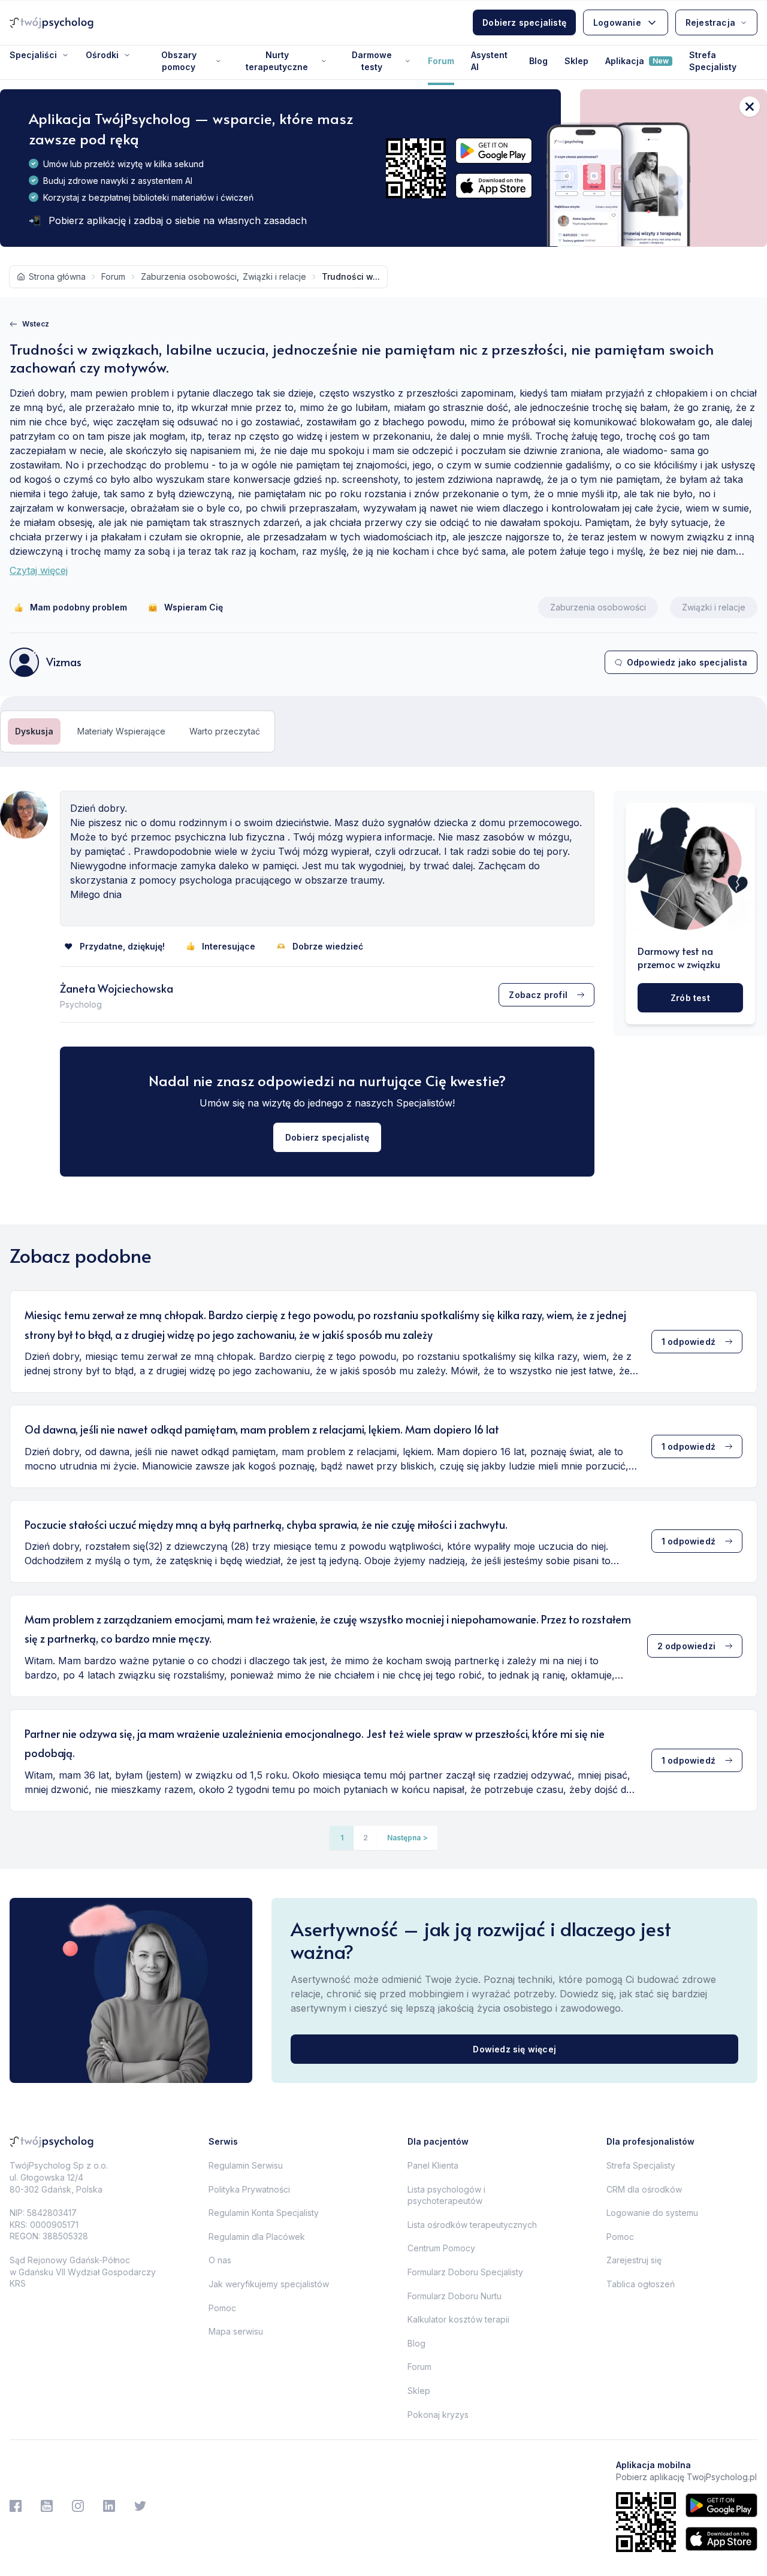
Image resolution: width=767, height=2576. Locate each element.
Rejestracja (710, 22)
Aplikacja (637, 61)
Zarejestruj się (634, 2260)
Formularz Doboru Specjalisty (465, 2272)
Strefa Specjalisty (713, 61)
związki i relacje (274, 276)
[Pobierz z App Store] (494, 186)
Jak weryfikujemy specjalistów (269, 2284)
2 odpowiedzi (686, 1646)
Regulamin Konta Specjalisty (264, 2213)
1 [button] (342, 1838)
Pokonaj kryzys (438, 2415)
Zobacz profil (538, 995)
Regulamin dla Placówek (257, 2237)
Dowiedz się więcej (514, 2049)
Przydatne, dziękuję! (122, 946)
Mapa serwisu (236, 2331)
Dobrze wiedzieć (328, 946)
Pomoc (222, 2308)
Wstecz (36, 324)
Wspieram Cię (194, 607)
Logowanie (617, 22)
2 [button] (366, 1838)
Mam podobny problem (78, 607)
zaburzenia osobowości (189, 276)
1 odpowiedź (689, 1342)
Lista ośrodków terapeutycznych (472, 2225)
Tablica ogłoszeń (641, 2284)
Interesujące (229, 946)
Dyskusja (34, 731)
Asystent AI (489, 61)
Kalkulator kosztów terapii (458, 2319)
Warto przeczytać (225, 731)
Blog (538, 61)
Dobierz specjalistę (524, 22)
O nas (220, 2260)
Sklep (576, 61)
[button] (407, 1838)
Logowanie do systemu (652, 2213)
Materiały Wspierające (121, 731)
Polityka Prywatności (249, 2189)
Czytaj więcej (39, 570)
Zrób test (690, 998)
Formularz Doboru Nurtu (455, 2296)
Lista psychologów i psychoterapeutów (446, 2195)
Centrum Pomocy (441, 2248)
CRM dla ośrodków (644, 2189)
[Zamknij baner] (750, 107)
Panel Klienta (433, 2165)
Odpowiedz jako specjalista (687, 662)
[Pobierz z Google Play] (494, 151)
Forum (441, 61)
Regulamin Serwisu (246, 2165)
